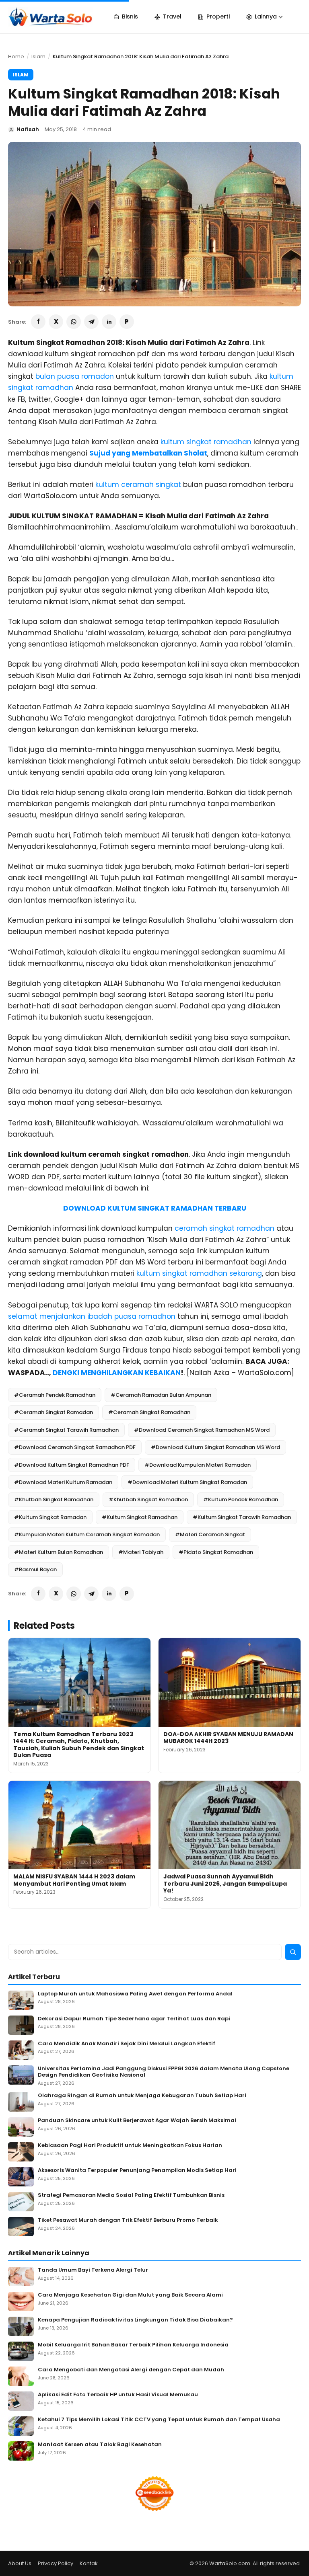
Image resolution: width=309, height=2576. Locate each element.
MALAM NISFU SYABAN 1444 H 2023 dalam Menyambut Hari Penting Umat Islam (74, 1880)
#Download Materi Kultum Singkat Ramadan (187, 1482)
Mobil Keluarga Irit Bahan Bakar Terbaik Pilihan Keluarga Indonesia (133, 2345)
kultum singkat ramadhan (206, 442)
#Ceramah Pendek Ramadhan (55, 1395)
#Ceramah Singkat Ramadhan (149, 1412)
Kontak (89, 2563)
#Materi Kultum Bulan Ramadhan (59, 1552)
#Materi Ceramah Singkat (210, 1534)
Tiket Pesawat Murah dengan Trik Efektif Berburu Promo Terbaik (128, 2220)
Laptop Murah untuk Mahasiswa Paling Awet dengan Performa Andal (135, 1994)
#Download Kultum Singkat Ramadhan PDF (72, 1465)
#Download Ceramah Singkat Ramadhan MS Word (202, 1430)
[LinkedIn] (109, 322)
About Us (20, 2563)
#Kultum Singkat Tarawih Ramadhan (242, 1517)
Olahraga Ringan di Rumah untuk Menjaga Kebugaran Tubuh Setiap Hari (142, 2096)
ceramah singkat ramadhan (225, 1228)
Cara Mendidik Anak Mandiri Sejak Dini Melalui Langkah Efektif (127, 2044)
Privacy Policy (56, 2563)
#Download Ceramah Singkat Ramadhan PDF (75, 1447)
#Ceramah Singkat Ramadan (54, 1412)
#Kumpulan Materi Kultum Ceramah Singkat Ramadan (87, 1534)
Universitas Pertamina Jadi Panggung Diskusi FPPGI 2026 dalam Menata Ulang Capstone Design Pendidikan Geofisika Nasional (164, 2072)
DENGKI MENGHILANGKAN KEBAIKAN (117, 1373)
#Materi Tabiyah (141, 1552)
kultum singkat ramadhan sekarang (199, 1273)
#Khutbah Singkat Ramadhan (54, 1499)
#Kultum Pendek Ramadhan (241, 1499)
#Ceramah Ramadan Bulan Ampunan (161, 1395)
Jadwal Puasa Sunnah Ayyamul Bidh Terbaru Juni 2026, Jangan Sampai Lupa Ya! (225, 1883)
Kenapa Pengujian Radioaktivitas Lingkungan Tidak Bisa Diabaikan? (135, 2320)
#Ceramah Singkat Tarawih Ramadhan (66, 1430)
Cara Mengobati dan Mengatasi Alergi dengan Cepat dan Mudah (131, 2370)
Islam (38, 56)
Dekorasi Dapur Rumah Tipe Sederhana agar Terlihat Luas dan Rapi (134, 2019)
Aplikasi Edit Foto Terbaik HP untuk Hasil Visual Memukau (118, 2395)
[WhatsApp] (74, 322)
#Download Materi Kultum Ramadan (63, 1482)
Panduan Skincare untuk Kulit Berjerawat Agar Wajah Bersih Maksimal (137, 2121)
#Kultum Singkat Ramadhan (140, 1517)
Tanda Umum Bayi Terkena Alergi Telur (93, 2270)
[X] (56, 322)
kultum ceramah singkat (138, 484)
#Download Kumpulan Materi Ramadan (198, 1465)
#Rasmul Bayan (35, 1569)
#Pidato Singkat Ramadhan (216, 1552)
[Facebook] (38, 322)
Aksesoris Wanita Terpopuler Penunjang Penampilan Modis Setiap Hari (137, 2171)
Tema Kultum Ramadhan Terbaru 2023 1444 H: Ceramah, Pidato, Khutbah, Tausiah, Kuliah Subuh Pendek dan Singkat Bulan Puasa (79, 1745)
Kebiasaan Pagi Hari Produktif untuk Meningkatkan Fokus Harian (130, 2146)
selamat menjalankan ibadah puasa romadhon (92, 1316)
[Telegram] (91, 322)
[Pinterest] (127, 322)
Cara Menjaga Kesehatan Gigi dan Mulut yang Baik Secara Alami (130, 2295)
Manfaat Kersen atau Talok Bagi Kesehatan (100, 2445)
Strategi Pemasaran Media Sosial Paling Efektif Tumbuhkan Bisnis (131, 2195)
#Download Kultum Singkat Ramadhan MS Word (215, 1447)
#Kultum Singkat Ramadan (50, 1517)
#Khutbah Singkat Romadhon (148, 1499)
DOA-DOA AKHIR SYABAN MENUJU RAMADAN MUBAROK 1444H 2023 (228, 1738)
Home (16, 56)
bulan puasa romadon (75, 376)
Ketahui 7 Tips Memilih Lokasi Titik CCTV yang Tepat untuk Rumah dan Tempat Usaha (159, 2420)
